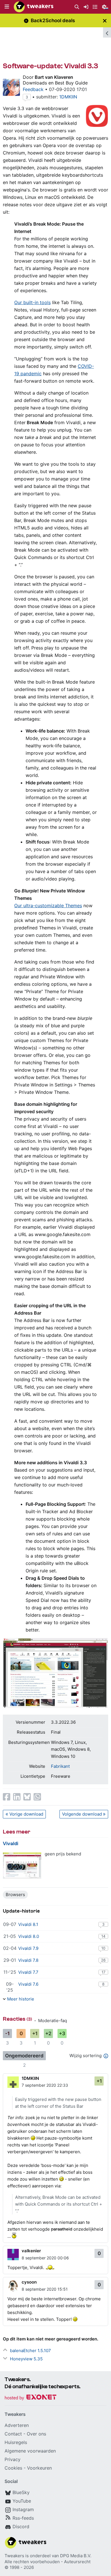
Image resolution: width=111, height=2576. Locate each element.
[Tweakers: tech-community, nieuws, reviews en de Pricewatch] (34, 7)
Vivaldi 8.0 (29, 1936)
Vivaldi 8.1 (28, 1924)
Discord (21, 2526)
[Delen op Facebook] (7, 1797)
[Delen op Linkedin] (17, 1797)
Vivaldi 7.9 (28, 1948)
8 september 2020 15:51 (45, 2289)
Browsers (15, 1895)
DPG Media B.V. (76, 2556)
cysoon (29, 2282)
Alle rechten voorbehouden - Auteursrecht (48, 2562)
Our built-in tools (32, 302)
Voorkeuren (39, 2468)
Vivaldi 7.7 (28, 1972)
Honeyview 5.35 (26, 2359)
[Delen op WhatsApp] (37, 1797)
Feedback (33, 89)
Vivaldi (11, 1844)
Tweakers (14, 2556)
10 (103, 1948)
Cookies (13, 2468)
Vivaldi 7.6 (28, 1984)
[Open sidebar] (107, 32)
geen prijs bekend (63, 1854)
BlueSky (21, 2492)
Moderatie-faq (53, 2021)
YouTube (22, 2501)
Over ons (36, 2434)
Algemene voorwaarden (30, 2451)
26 (103, 1960)
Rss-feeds (23, 2518)
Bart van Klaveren (54, 77)
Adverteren (17, 2425)
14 (103, 1936)
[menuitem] (77, 7)
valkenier (31, 2251)
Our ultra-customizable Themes (48, 906)
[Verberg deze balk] (105, 21)
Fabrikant (60, 1766)
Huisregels (16, 2442)
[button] (7, 7)
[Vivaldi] (22, 1866)
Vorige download (26, 1814)
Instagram (23, 2509)
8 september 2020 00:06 (45, 2258)
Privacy (13, 2459)
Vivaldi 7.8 (28, 1960)
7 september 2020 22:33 (45, 2085)
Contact (13, 2434)
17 (103, 1972)
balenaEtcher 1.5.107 (30, 2351)
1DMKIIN (68, 97)
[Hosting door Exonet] (30, 2398)
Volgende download (82, 1814)
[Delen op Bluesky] (27, 1797)
